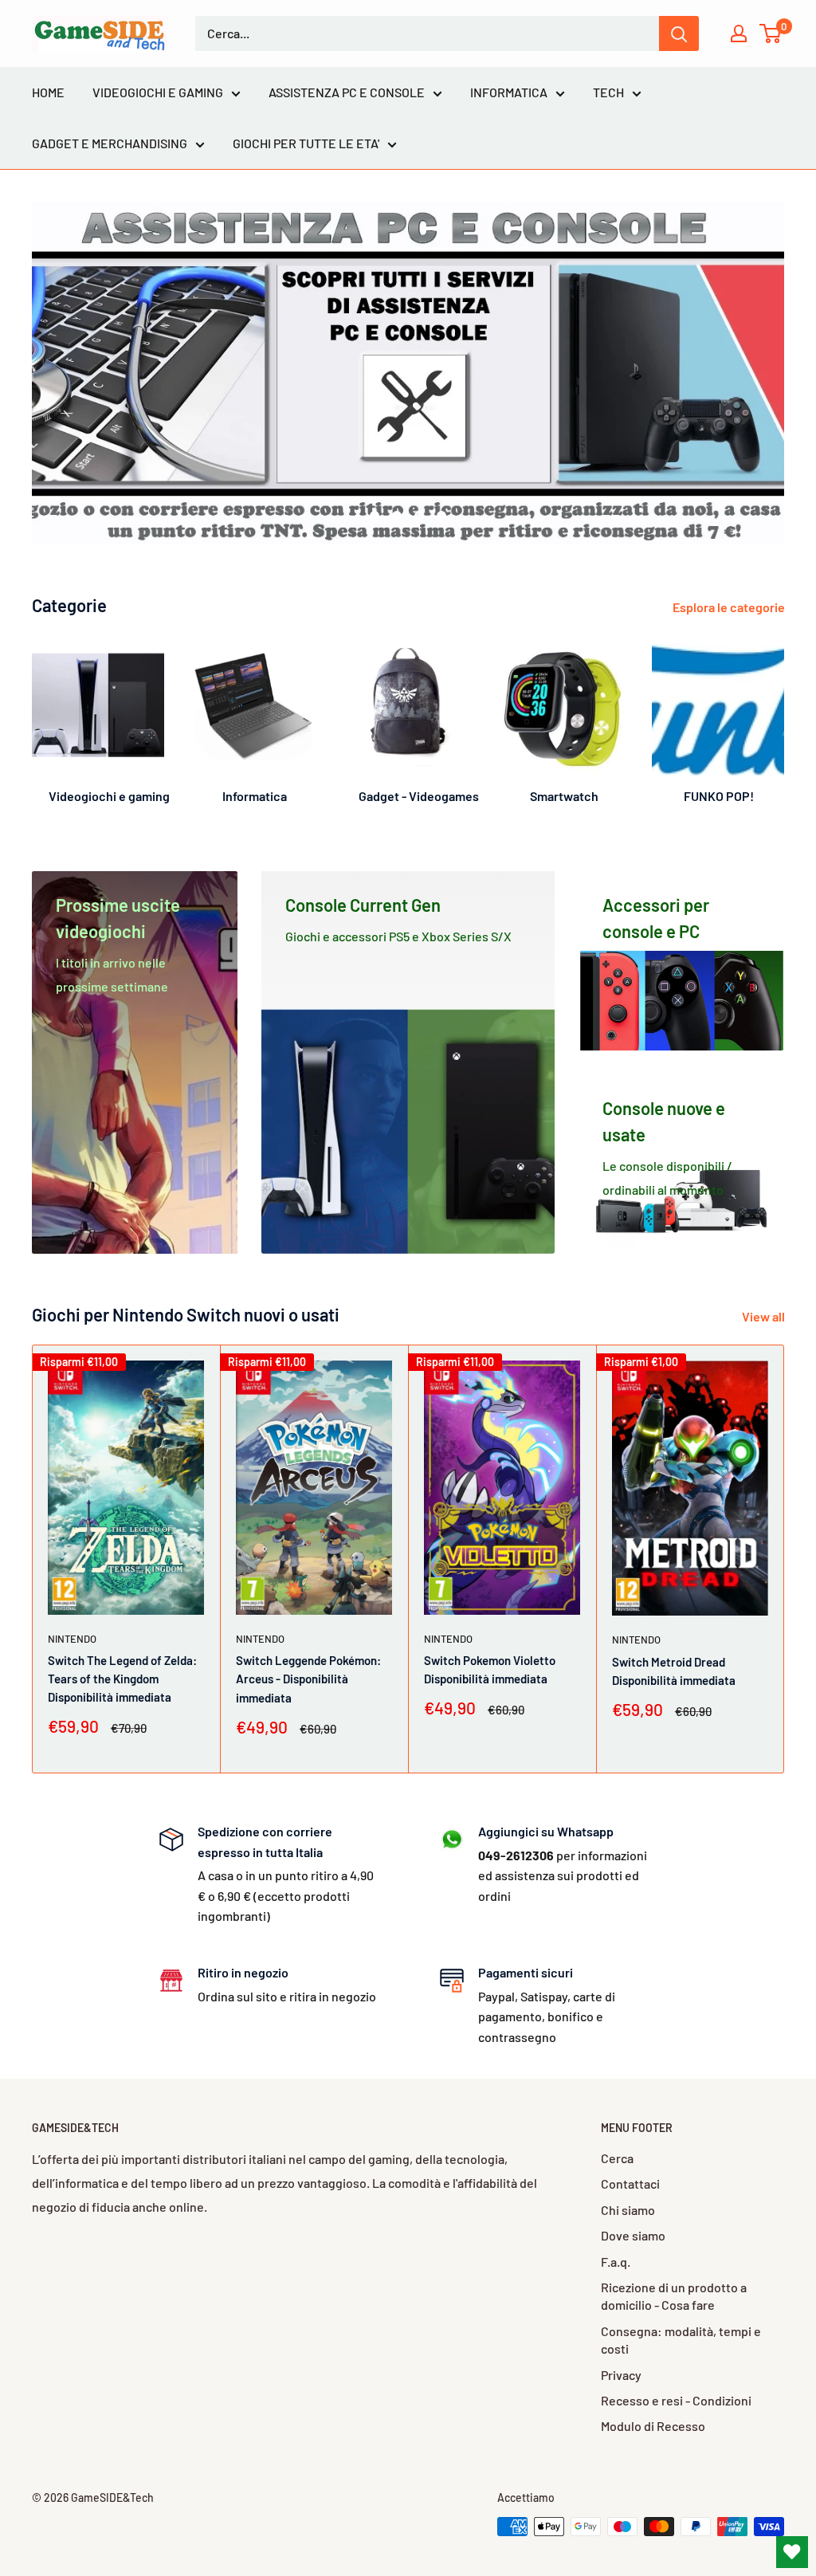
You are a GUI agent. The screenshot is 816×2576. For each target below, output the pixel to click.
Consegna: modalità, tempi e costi (681, 2340)
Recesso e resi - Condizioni (676, 2400)
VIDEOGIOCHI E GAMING (158, 92)
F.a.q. (616, 2262)
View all (765, 1316)
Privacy (621, 2375)
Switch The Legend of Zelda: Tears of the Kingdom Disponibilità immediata (122, 1679)
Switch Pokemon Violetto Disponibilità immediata (490, 1669)
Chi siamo (628, 2210)
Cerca (617, 2158)
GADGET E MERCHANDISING (110, 143)
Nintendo (72, 1638)
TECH (608, 92)
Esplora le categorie (730, 607)
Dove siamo (633, 2235)
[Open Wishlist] (792, 2552)
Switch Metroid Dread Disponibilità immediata (674, 1670)
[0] (771, 33)
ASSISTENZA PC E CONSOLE (347, 92)
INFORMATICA (509, 92)
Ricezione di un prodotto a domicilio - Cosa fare (674, 2296)
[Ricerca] (679, 33)
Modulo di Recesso (653, 2426)
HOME (48, 92)
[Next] (784, 717)
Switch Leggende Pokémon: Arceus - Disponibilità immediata (308, 1679)
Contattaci (630, 2183)
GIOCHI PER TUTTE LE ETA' (306, 143)
